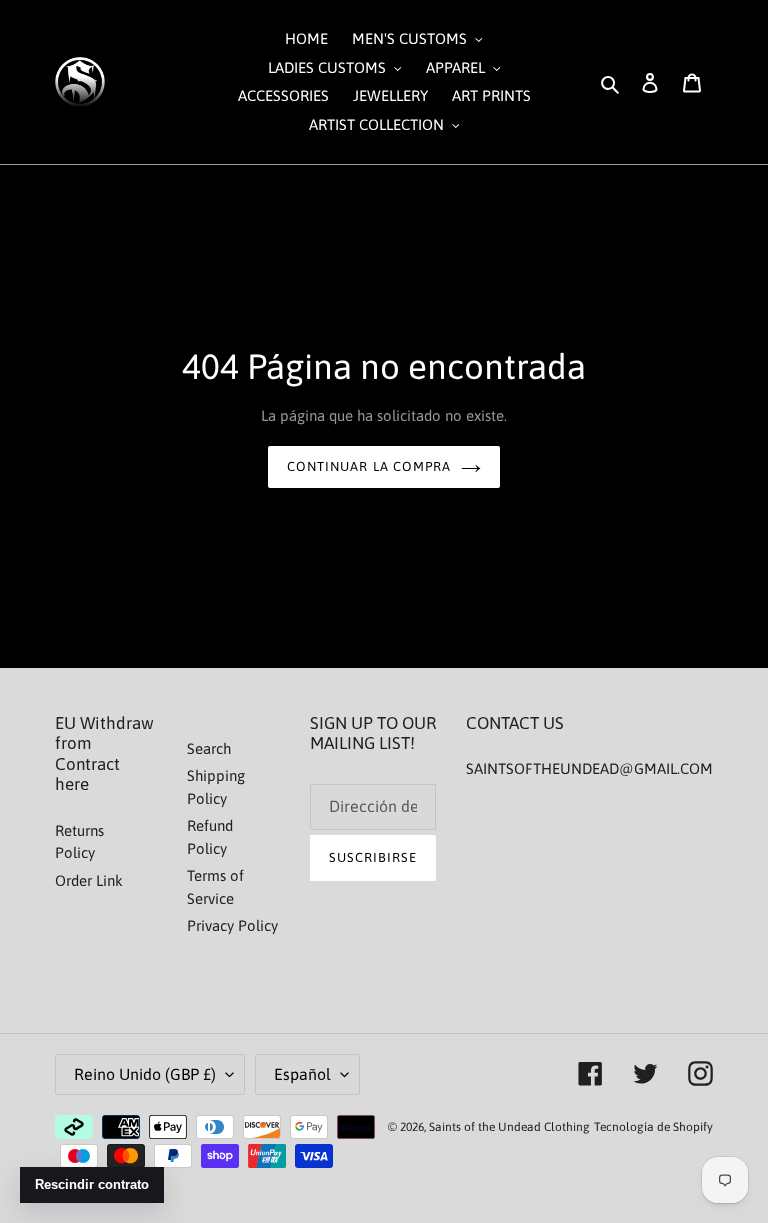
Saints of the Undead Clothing (509, 1127)
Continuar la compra (369, 466)
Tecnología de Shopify (653, 1127)
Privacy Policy (232, 925)
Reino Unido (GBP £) (145, 1074)
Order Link (89, 880)
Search (209, 748)
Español (302, 1074)
